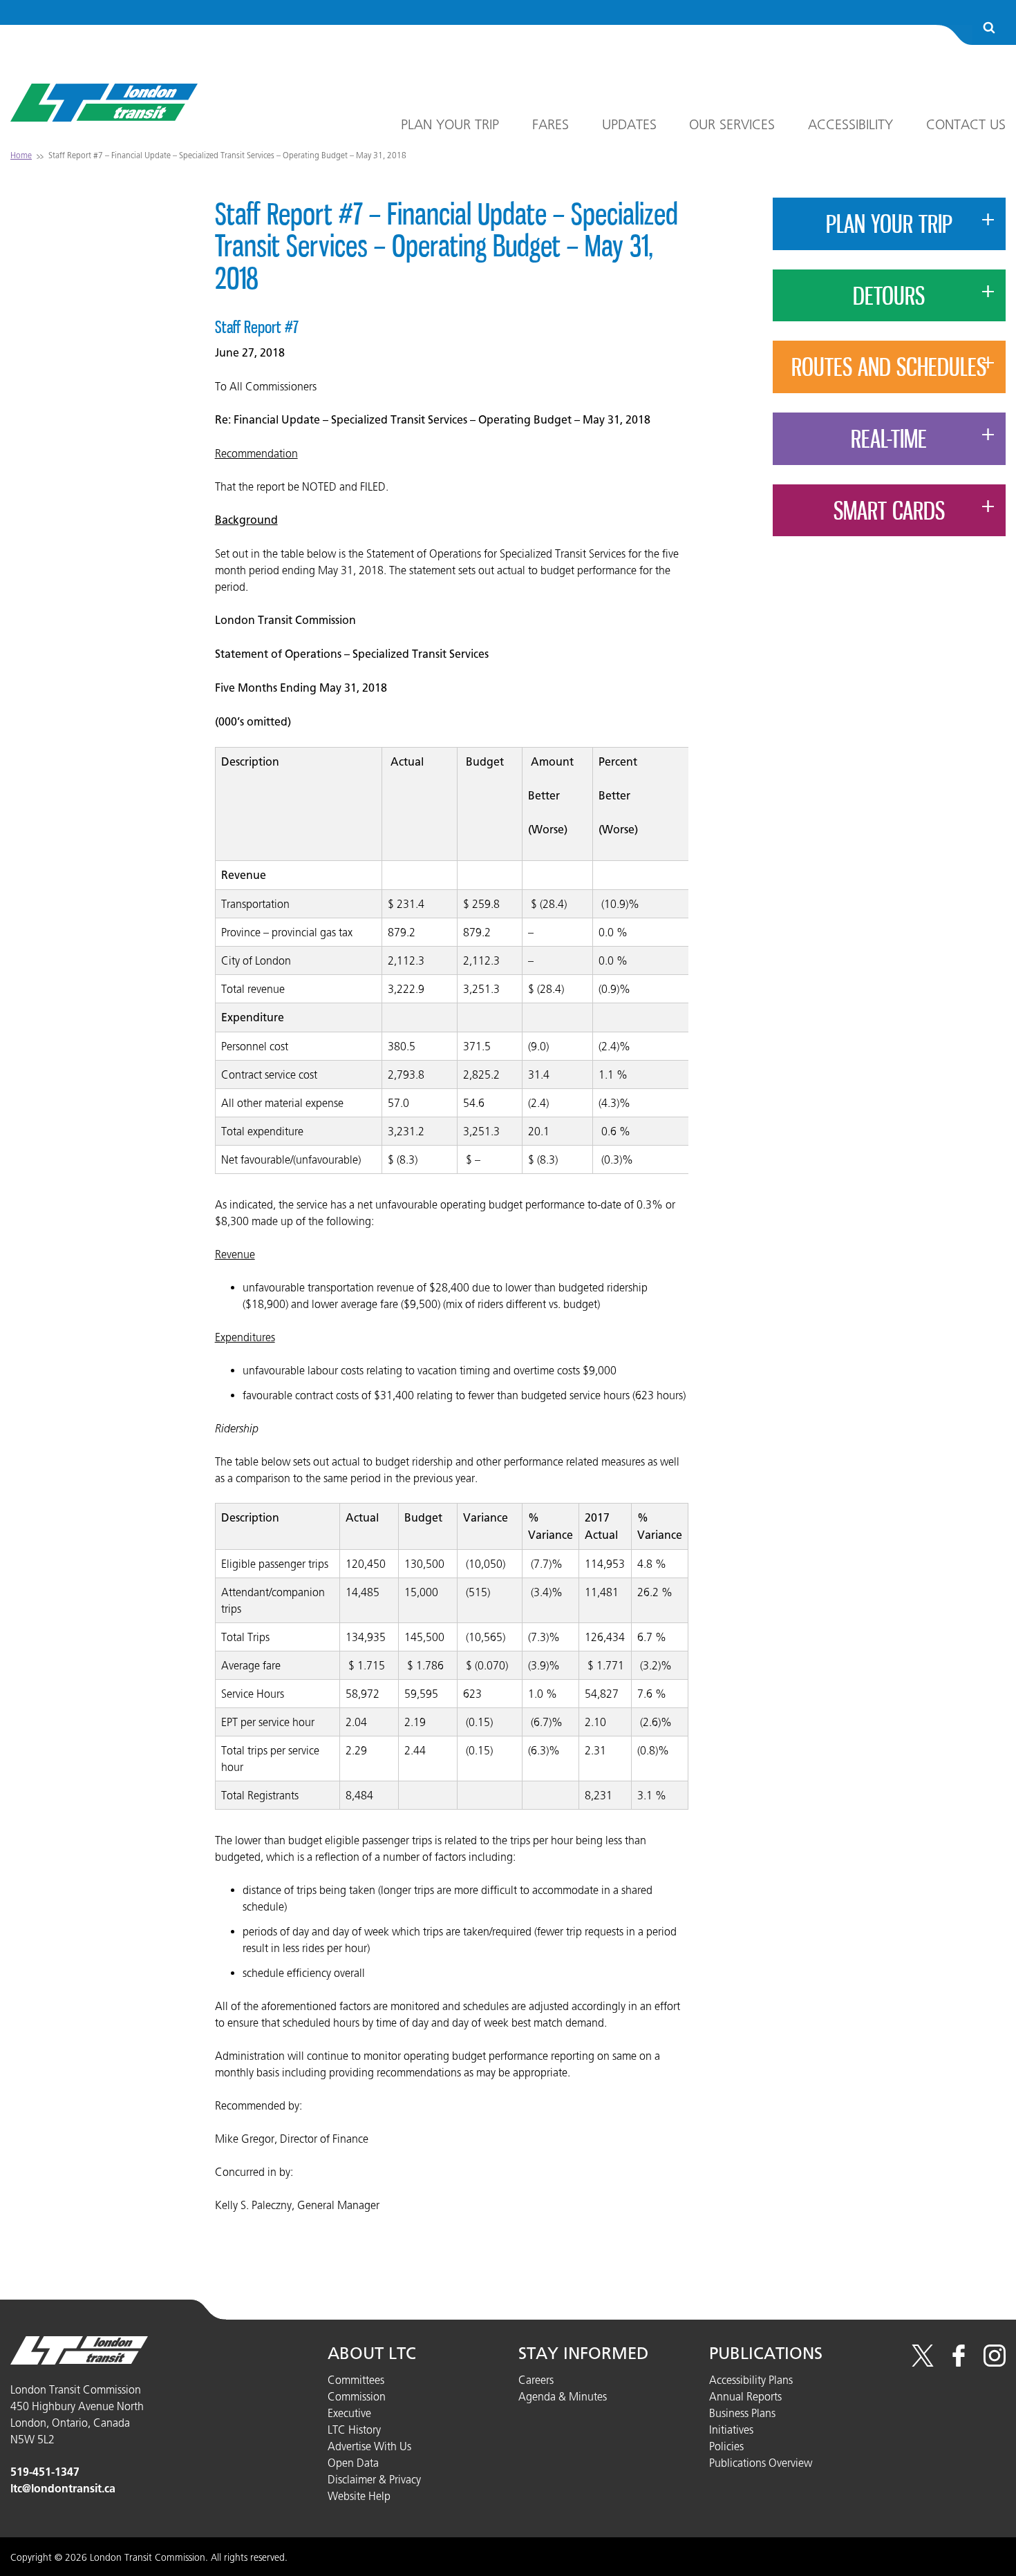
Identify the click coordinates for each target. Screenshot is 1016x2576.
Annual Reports (745, 2396)
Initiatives (731, 2430)
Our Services (732, 124)
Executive (349, 2413)
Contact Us (966, 124)
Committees (356, 2380)
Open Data (353, 2463)
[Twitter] (923, 2362)
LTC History (354, 2430)
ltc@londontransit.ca (63, 2489)
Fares (551, 124)
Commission (357, 2396)
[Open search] (989, 29)
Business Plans (742, 2413)
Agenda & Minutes (563, 2396)
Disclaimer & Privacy (374, 2479)
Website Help (359, 2496)
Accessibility (850, 124)
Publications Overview (761, 2463)
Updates (629, 124)
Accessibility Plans (751, 2380)
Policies (726, 2446)
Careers (536, 2380)
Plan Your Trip (450, 124)
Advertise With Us (369, 2446)
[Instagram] (995, 2362)
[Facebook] (959, 2362)
